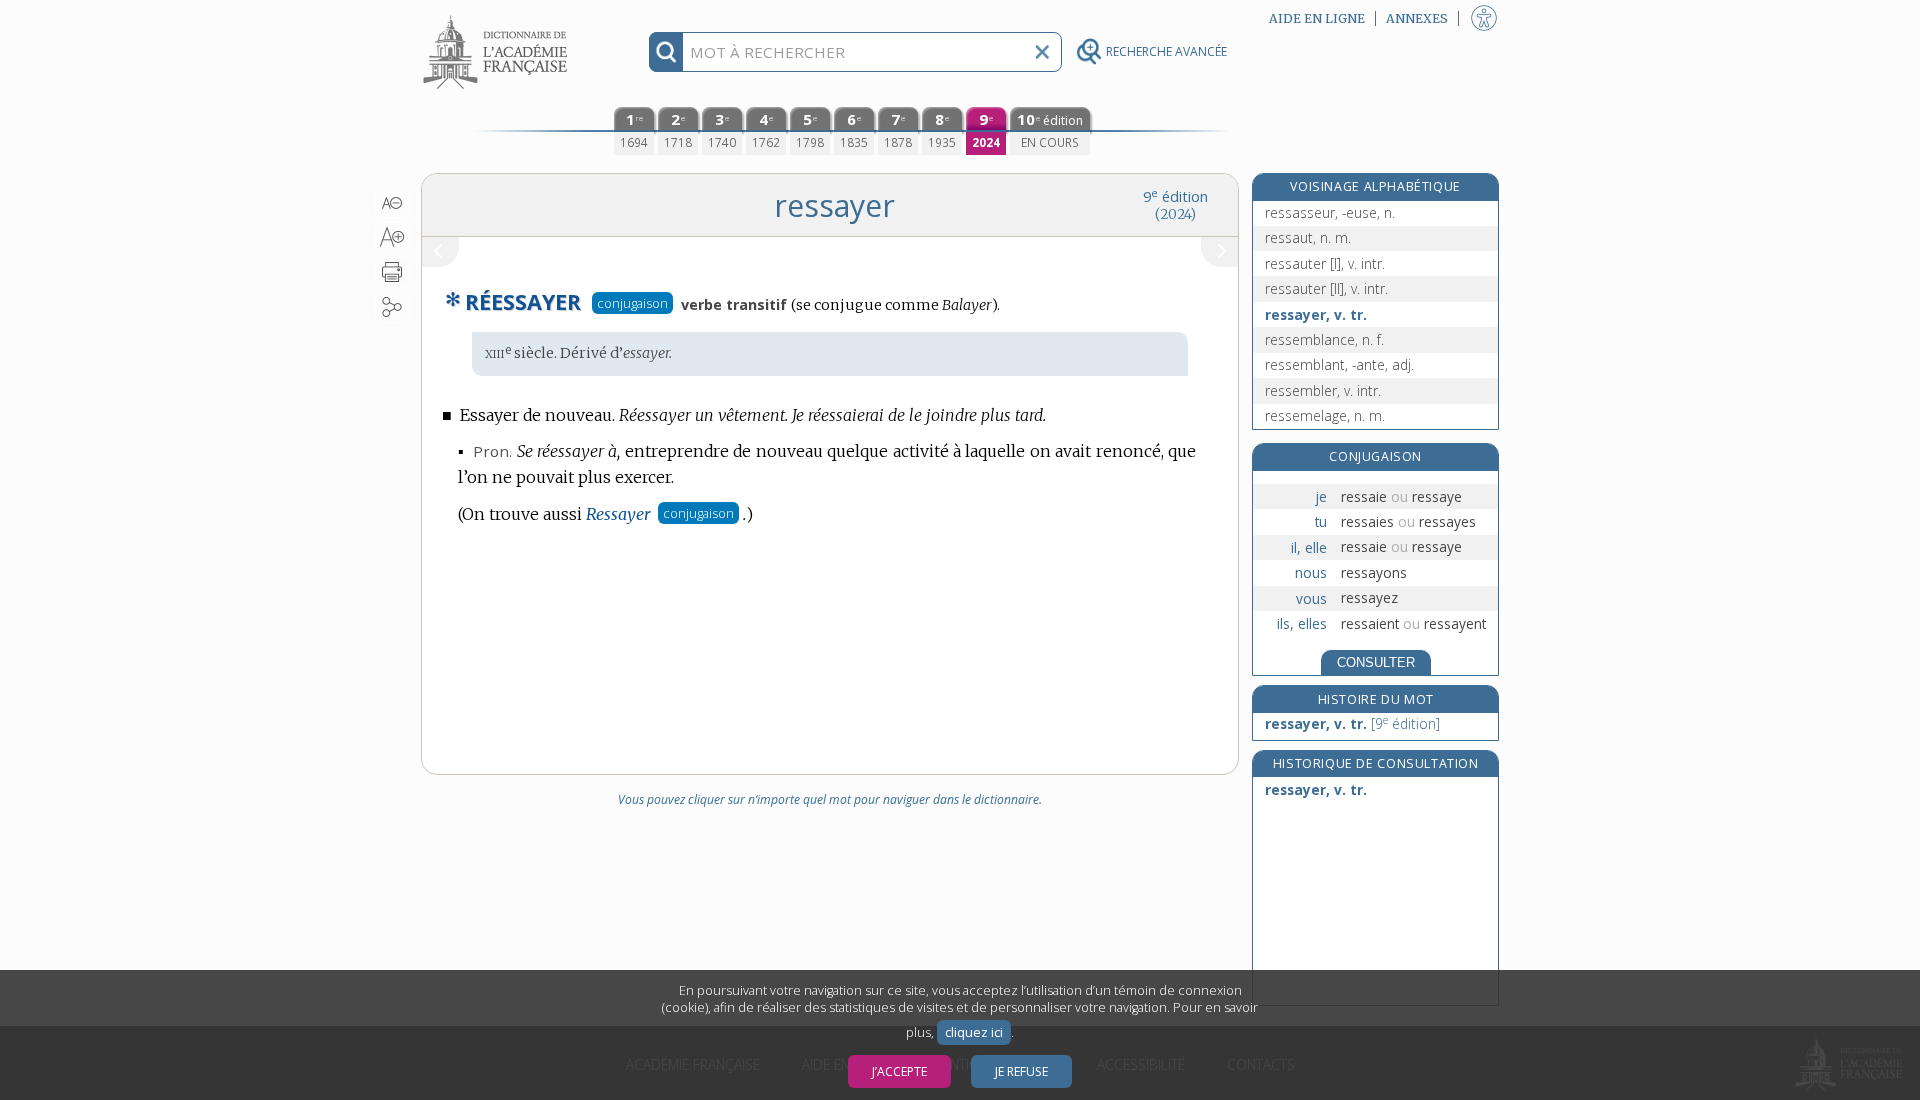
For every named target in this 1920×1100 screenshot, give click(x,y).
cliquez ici (974, 1032)
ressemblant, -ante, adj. (1339, 364)
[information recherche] (666, 52)
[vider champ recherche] (1042, 52)
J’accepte (899, 1071)
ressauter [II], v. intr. (1326, 288)
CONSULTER (1376, 662)
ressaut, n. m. (1308, 237)
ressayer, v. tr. (1316, 314)
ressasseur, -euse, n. (1330, 212)
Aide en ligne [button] (1317, 18)
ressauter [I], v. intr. (1325, 263)
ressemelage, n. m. (1325, 415)
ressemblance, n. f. (1324, 339)
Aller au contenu (498, 17)
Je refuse (1021, 1071)
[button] (392, 203)
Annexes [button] (1417, 18)
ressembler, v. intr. (1323, 390)
